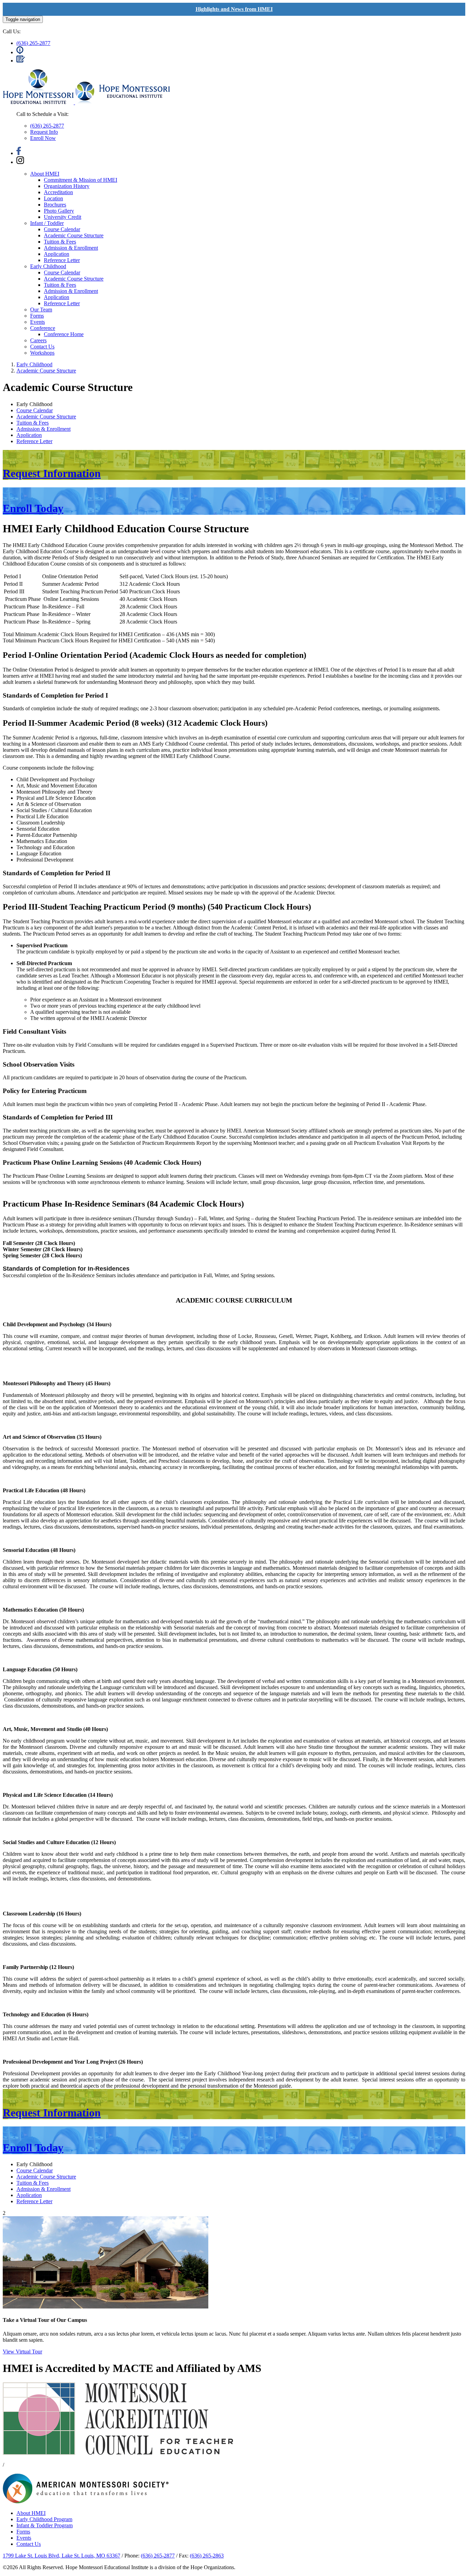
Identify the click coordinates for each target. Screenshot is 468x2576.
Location (53, 198)
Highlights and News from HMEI (234, 9)
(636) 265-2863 (207, 2556)
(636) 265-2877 (33, 43)
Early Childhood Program (44, 2519)
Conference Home (64, 334)
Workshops (42, 353)
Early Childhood (48, 266)
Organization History (67, 186)
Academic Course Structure (74, 235)
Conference (43, 328)
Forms (37, 316)
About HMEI (45, 174)
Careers (38, 340)
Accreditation (58, 192)
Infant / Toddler (47, 223)
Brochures (55, 205)
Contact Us (42, 347)
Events (38, 322)
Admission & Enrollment (71, 248)
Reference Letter (62, 260)
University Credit (63, 217)
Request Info (44, 132)
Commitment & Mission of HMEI (81, 180)
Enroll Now (43, 138)
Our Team (41, 310)
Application (57, 254)
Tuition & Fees (60, 242)
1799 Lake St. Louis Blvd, (61, 2556)
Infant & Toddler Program (45, 2525)
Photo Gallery (59, 211)
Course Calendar (62, 229)
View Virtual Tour (22, 2352)
